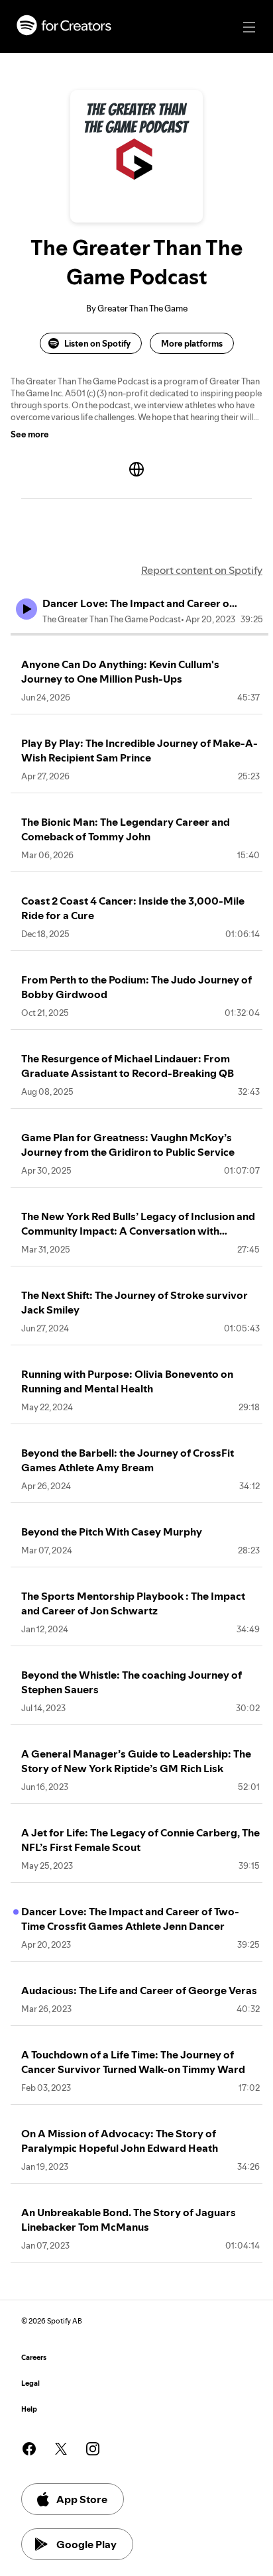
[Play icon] (27, 609)
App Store (82, 2499)
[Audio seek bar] (139, 634)
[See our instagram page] (93, 2449)
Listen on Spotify (97, 343)
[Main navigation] (249, 27)
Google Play (86, 2544)
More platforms (192, 343)
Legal (30, 2383)
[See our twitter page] (61, 2449)
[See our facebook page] (29, 2449)
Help (29, 2409)
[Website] (136, 469)
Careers (34, 2358)
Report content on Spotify (202, 570)
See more (30, 434)
